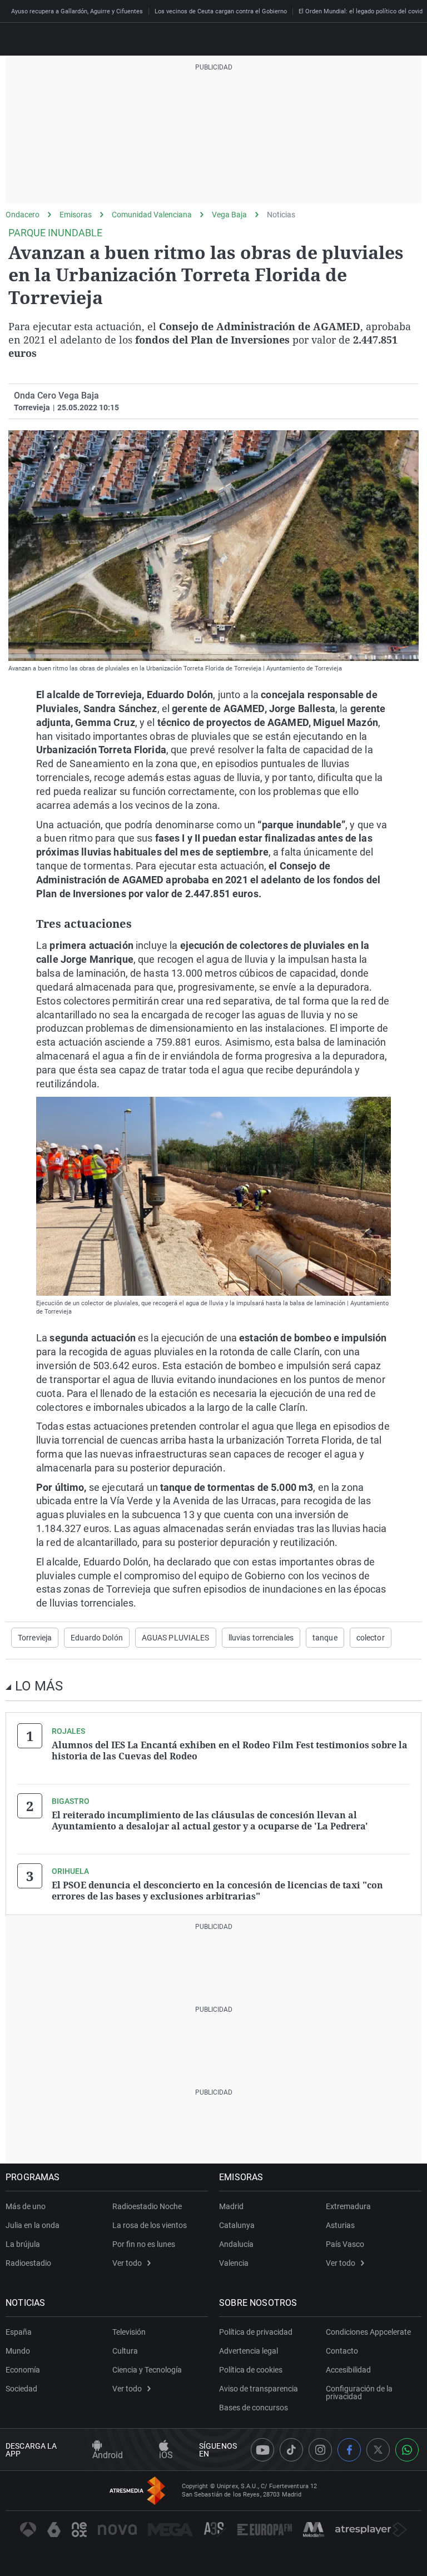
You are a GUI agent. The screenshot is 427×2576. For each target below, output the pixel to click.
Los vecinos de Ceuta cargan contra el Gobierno (221, 11)
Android (108, 2455)
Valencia (234, 2263)
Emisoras (76, 215)
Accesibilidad (348, 2370)
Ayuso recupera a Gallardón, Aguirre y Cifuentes (77, 11)
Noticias (281, 215)
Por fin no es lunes (144, 2244)
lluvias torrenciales (261, 1638)
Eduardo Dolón (97, 1638)
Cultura (125, 2351)
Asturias (340, 2225)
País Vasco (345, 2244)
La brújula (23, 2244)
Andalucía (236, 2244)
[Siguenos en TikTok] (291, 2450)
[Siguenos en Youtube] (262, 2450)
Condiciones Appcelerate (368, 2332)
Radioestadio (28, 2263)
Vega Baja (229, 215)
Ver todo (127, 2263)
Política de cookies (251, 2370)
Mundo (18, 2351)
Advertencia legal (249, 2351)
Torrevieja (35, 1638)
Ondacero (23, 215)
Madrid (231, 2206)
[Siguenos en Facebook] (349, 2450)
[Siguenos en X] (378, 2450)
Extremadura (348, 2206)
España (19, 2332)
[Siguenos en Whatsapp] (407, 2450)
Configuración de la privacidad (359, 2393)
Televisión (129, 2332)
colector (371, 1638)
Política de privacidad (256, 2332)
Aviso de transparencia (259, 2389)
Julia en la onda (33, 2225)
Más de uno (26, 2206)
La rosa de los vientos (150, 2225)
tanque (325, 1638)
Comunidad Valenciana (152, 215)
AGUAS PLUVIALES (176, 1638)
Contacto (342, 2351)
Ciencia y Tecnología (147, 2370)
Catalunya (237, 2225)
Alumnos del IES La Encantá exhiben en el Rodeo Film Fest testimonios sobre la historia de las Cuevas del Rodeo (230, 1751)
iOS (166, 2455)
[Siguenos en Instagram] (320, 2450)
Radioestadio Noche (147, 2206)
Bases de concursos (254, 2408)
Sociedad (21, 2389)
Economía (23, 2370)
